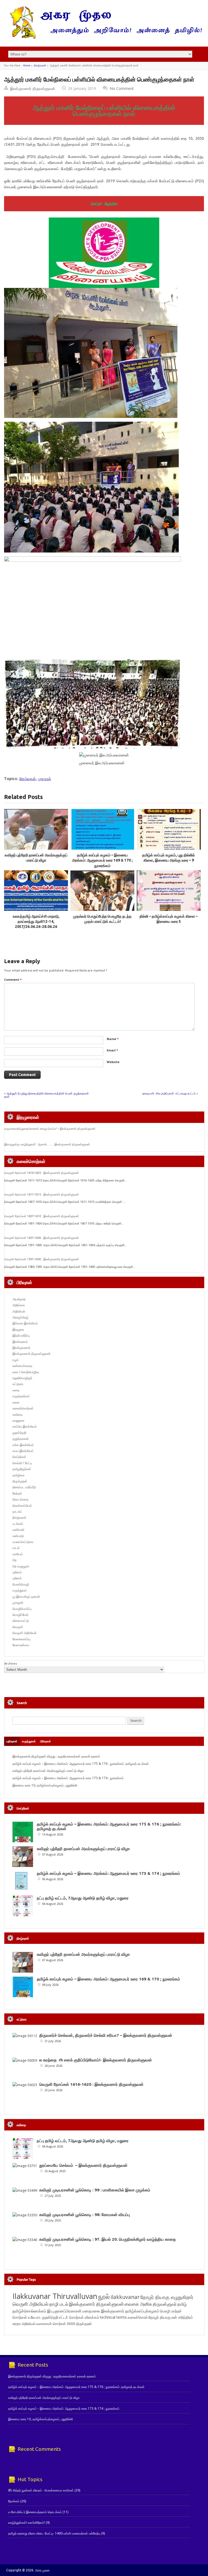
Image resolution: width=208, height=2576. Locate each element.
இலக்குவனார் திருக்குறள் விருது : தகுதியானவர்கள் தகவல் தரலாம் (56, 1756)
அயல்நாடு (19, 1299)
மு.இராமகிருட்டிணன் (26, 1596)
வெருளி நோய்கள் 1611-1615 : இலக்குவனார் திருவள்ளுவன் (42, 1194)
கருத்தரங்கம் (21, 1396)
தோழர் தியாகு (160, 2317)
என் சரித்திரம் (182, 2317)
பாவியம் (18, 1554)
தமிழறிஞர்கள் (22, 1469)
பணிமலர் (18, 1530)
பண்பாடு (18, 1536)
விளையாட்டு (21, 1621)
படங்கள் (18, 1524)
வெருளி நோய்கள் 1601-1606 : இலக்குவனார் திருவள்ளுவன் (42, 1238)
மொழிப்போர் (20, 1615)
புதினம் (17, 1572)
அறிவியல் (19, 1311)
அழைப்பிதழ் (20, 1317)
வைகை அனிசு (138, 2304)
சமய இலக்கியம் (23, 1451)
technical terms (113, 2317)
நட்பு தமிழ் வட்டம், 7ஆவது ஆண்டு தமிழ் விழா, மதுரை (83, 1898)
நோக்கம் (14, 2501)
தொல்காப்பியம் (22, 1505)
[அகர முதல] (104, 38)
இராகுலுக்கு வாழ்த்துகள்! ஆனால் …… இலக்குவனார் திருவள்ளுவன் (47, 1144)
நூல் (104, 2296)
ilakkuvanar (125, 2297)
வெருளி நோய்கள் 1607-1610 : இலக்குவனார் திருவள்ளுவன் (42, 1216)
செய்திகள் (19, 1457)
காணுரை (18, 1420)
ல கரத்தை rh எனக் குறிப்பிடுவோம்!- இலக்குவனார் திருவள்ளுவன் (96, 2060)
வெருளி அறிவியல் (25, 1633)
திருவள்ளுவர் (165, 2304)
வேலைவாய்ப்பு (22, 1639)
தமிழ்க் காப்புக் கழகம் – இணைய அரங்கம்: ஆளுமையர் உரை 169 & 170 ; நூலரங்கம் (102, 860)
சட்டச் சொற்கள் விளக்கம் (79, 2317)
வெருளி (18, 1627)
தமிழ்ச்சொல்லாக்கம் (29, 2311)
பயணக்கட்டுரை (23, 1542)
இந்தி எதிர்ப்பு (21, 1335)
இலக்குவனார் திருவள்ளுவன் (33, 88)
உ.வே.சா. (35, 2317)
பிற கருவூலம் (21, 1566)
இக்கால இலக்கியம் (25, 1323)
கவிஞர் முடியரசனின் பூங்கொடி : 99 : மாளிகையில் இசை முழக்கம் (95, 2190)
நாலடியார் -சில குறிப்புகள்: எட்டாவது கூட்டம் (169, 1093)
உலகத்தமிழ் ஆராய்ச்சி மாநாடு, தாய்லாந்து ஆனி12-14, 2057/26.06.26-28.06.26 (36, 922)
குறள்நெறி (19, 1433)
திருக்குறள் (20, 1481)
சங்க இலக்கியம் (23, 1445)
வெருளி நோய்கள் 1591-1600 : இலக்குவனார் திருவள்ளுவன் (42, 1259)
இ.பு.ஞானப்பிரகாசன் (64, 2311)
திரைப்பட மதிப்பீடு (24, 1487)
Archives (11, 1663)
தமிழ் (182, 2304)
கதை (16, 1390)
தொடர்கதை (20, 1499)
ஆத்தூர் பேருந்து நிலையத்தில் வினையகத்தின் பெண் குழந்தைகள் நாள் (46, 1095)
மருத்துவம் (20, 1590)
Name (113, 1039)
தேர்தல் (17, 1493)
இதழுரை (18, 1329)
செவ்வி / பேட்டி (22, 1463)
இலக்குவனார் (21, 1348)
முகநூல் (44, 779)
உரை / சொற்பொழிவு (26, 1372)
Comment (13, 980)
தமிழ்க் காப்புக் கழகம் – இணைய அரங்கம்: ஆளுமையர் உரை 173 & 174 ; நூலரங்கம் (68, 1778)
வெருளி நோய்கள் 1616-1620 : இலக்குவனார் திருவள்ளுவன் (42, 1173)
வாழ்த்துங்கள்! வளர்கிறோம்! (27, 2523)
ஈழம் (16, 1360)
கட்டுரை (18, 1384)
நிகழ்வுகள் (40, 65)
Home (27, 65)
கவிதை (17, 1414)
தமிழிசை (19, 1475)
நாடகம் (17, 1511)
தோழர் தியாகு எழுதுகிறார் (167, 2297)
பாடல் (16, 1548)
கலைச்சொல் (138, 2317)
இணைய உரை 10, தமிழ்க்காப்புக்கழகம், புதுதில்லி (45, 1785)
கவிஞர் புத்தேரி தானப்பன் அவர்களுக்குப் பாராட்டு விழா (48, 1771)
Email (112, 1050)
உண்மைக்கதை (22, 1366)
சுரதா (17, 2324)
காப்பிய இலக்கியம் (25, 1426)
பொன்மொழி (21, 1584)
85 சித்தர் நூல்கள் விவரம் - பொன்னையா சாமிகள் (41, 2490)
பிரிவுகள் (45, 1741)
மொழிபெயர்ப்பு (22, 1609)
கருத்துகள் (29, 1741)
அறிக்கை (19, 1305)
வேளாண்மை (21, 1645)
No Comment (122, 88)
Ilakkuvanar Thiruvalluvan (55, 2296)
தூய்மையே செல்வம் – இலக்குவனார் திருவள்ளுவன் (83, 2165)
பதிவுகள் (12, 1741)
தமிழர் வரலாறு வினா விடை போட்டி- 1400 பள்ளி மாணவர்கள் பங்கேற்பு (54, 2533)
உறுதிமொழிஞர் (22, 1378)
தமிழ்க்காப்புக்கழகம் (142, 2311)
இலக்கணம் (20, 1342)
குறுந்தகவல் (21, 1439)
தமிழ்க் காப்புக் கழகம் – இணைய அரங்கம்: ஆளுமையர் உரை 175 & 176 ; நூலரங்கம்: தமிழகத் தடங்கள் (81, 1764)
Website (113, 1062)
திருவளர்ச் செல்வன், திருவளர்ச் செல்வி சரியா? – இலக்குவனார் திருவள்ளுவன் (106, 2035)
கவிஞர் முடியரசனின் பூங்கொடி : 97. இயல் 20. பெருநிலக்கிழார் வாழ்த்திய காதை (108, 2239)
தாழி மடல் (59, 2304)
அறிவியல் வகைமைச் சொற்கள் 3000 (48, 2324)
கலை (16, 1402)
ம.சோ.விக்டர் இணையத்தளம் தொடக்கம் (35, 2512)
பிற (14, 1560)
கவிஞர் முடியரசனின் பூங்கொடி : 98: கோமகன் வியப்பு (85, 2215)
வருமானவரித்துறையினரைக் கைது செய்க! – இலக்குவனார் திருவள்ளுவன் (50, 1129)
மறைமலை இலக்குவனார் (103, 2311)
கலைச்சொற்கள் (23, 1408)
